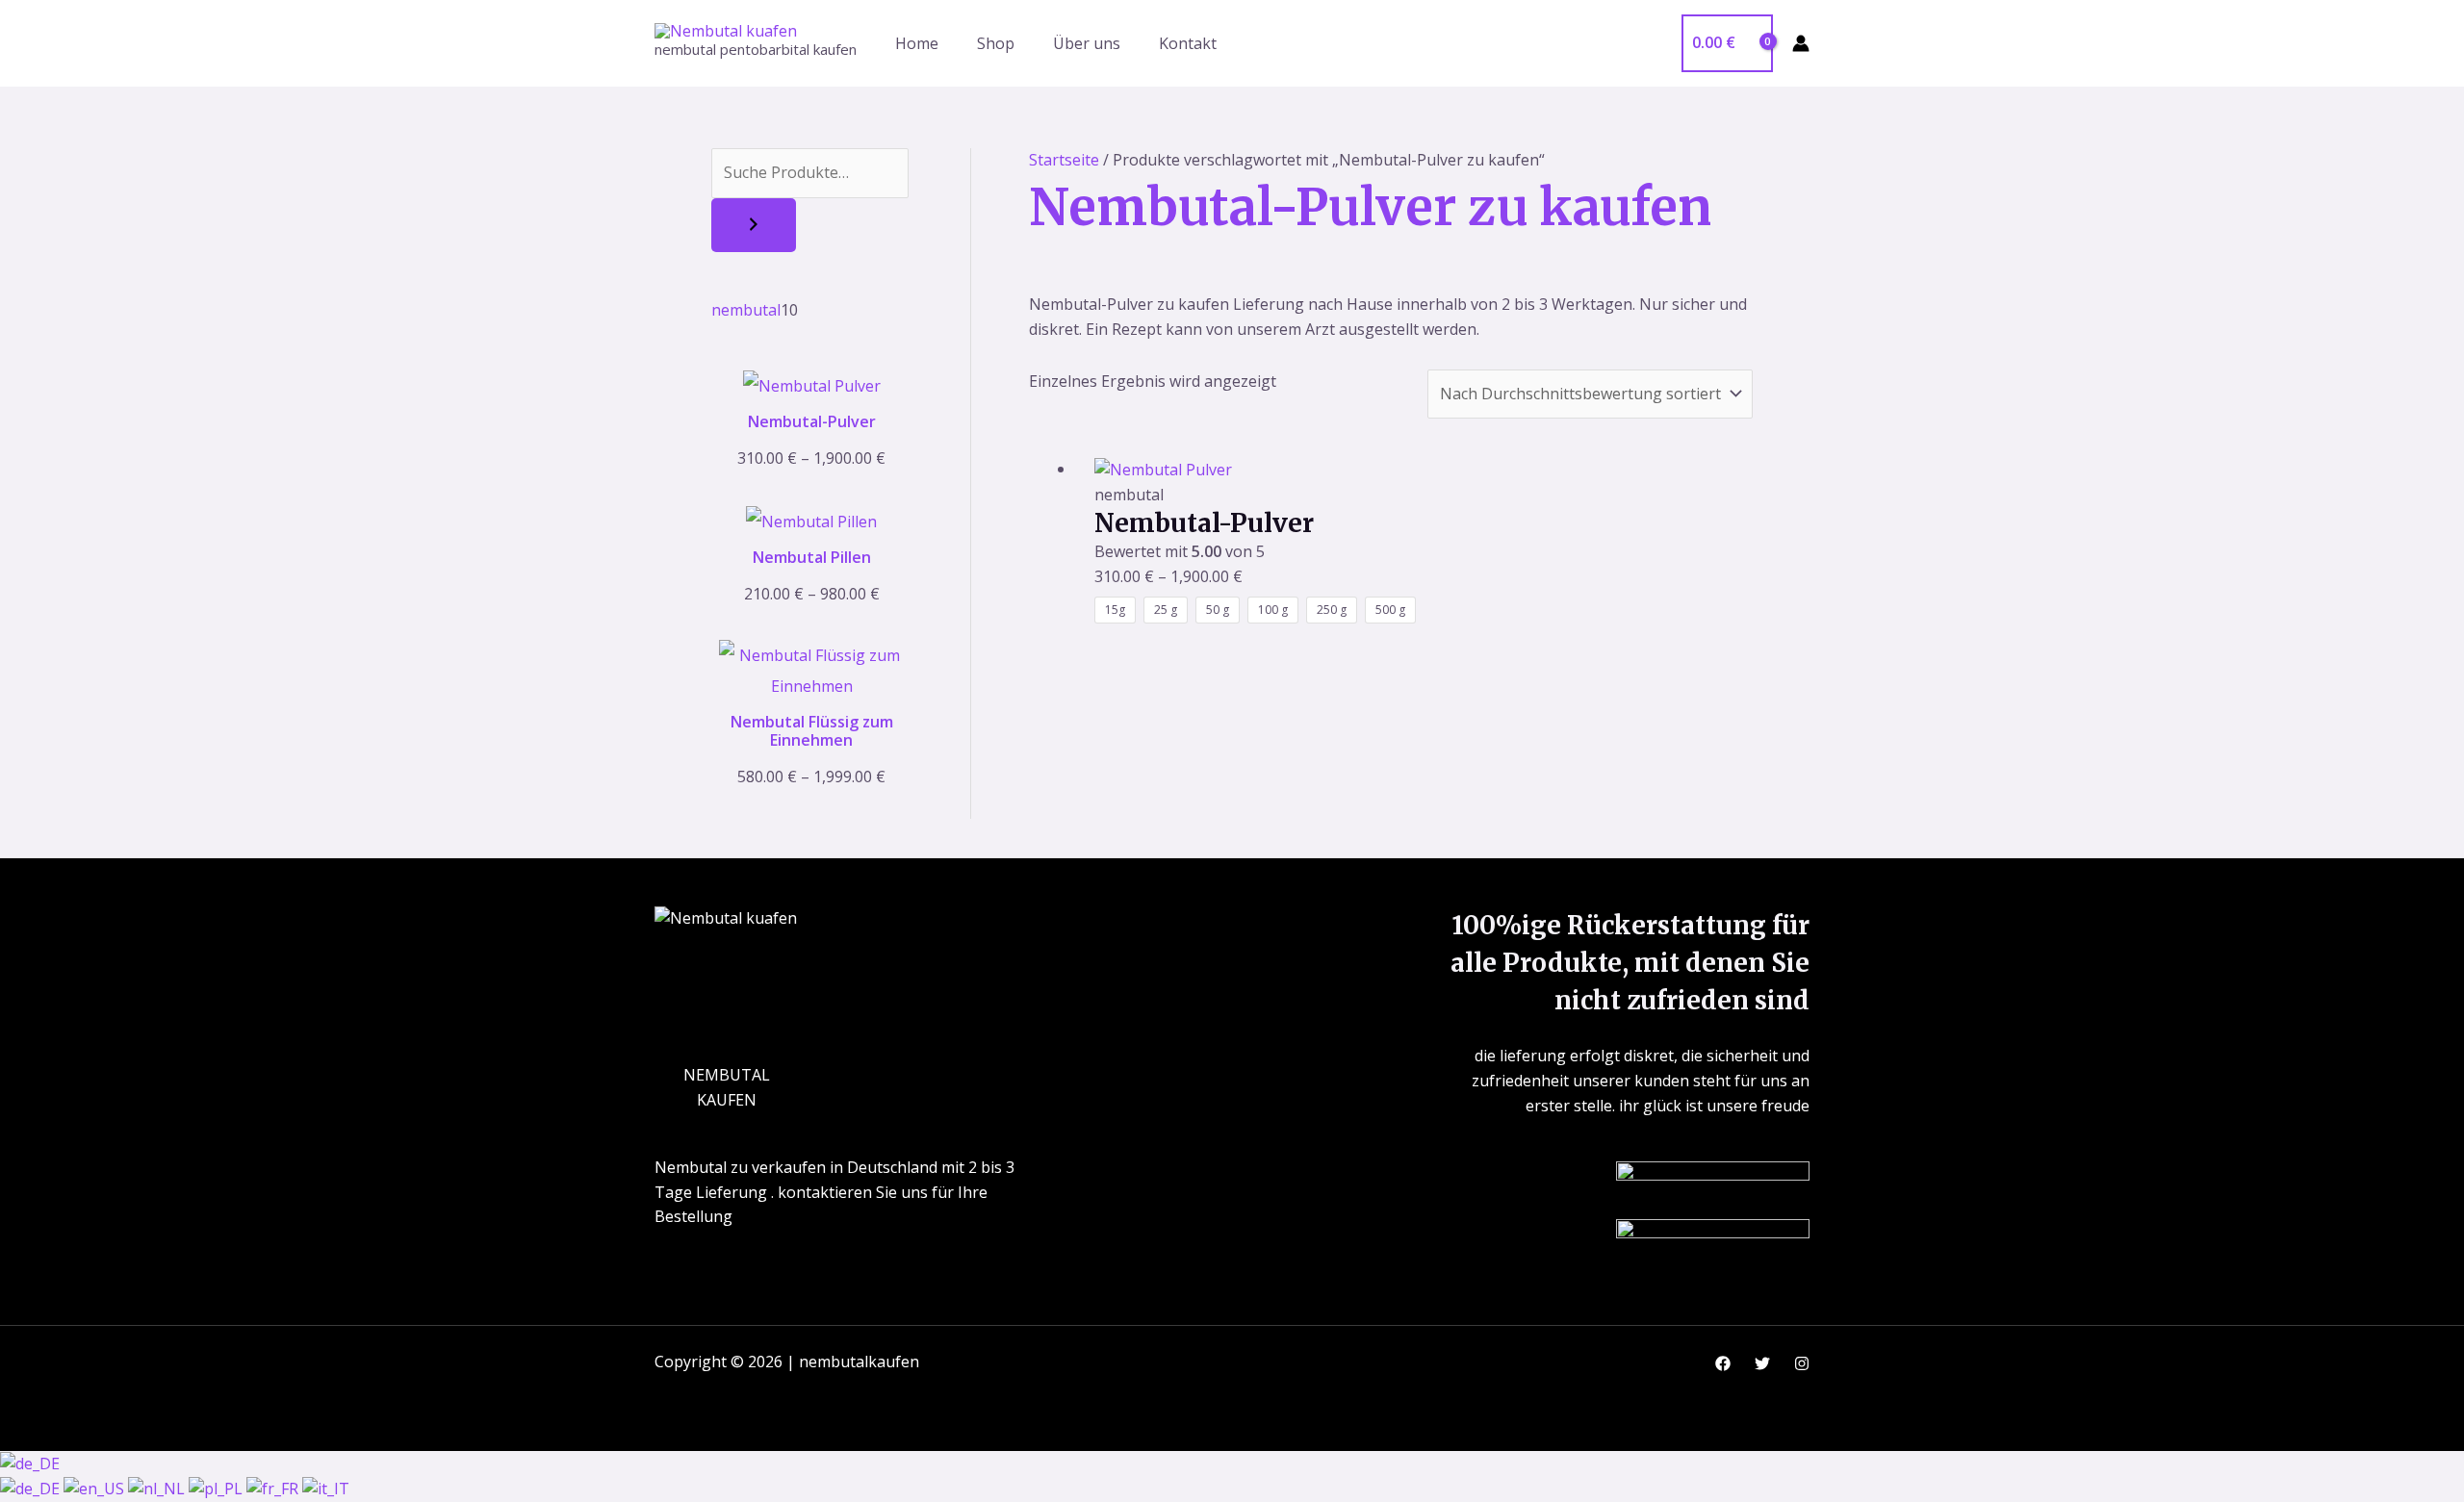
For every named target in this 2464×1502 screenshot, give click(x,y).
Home (917, 43)
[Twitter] (1762, 1363)
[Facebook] (1723, 1363)
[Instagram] (1802, 1363)
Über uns (1087, 43)
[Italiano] (326, 1488)
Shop (996, 43)
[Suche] (754, 225)
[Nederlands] (158, 1488)
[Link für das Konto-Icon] (1801, 43)
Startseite (1064, 160)
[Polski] (218, 1488)
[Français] (274, 1488)
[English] (96, 1488)
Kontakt (1188, 43)
